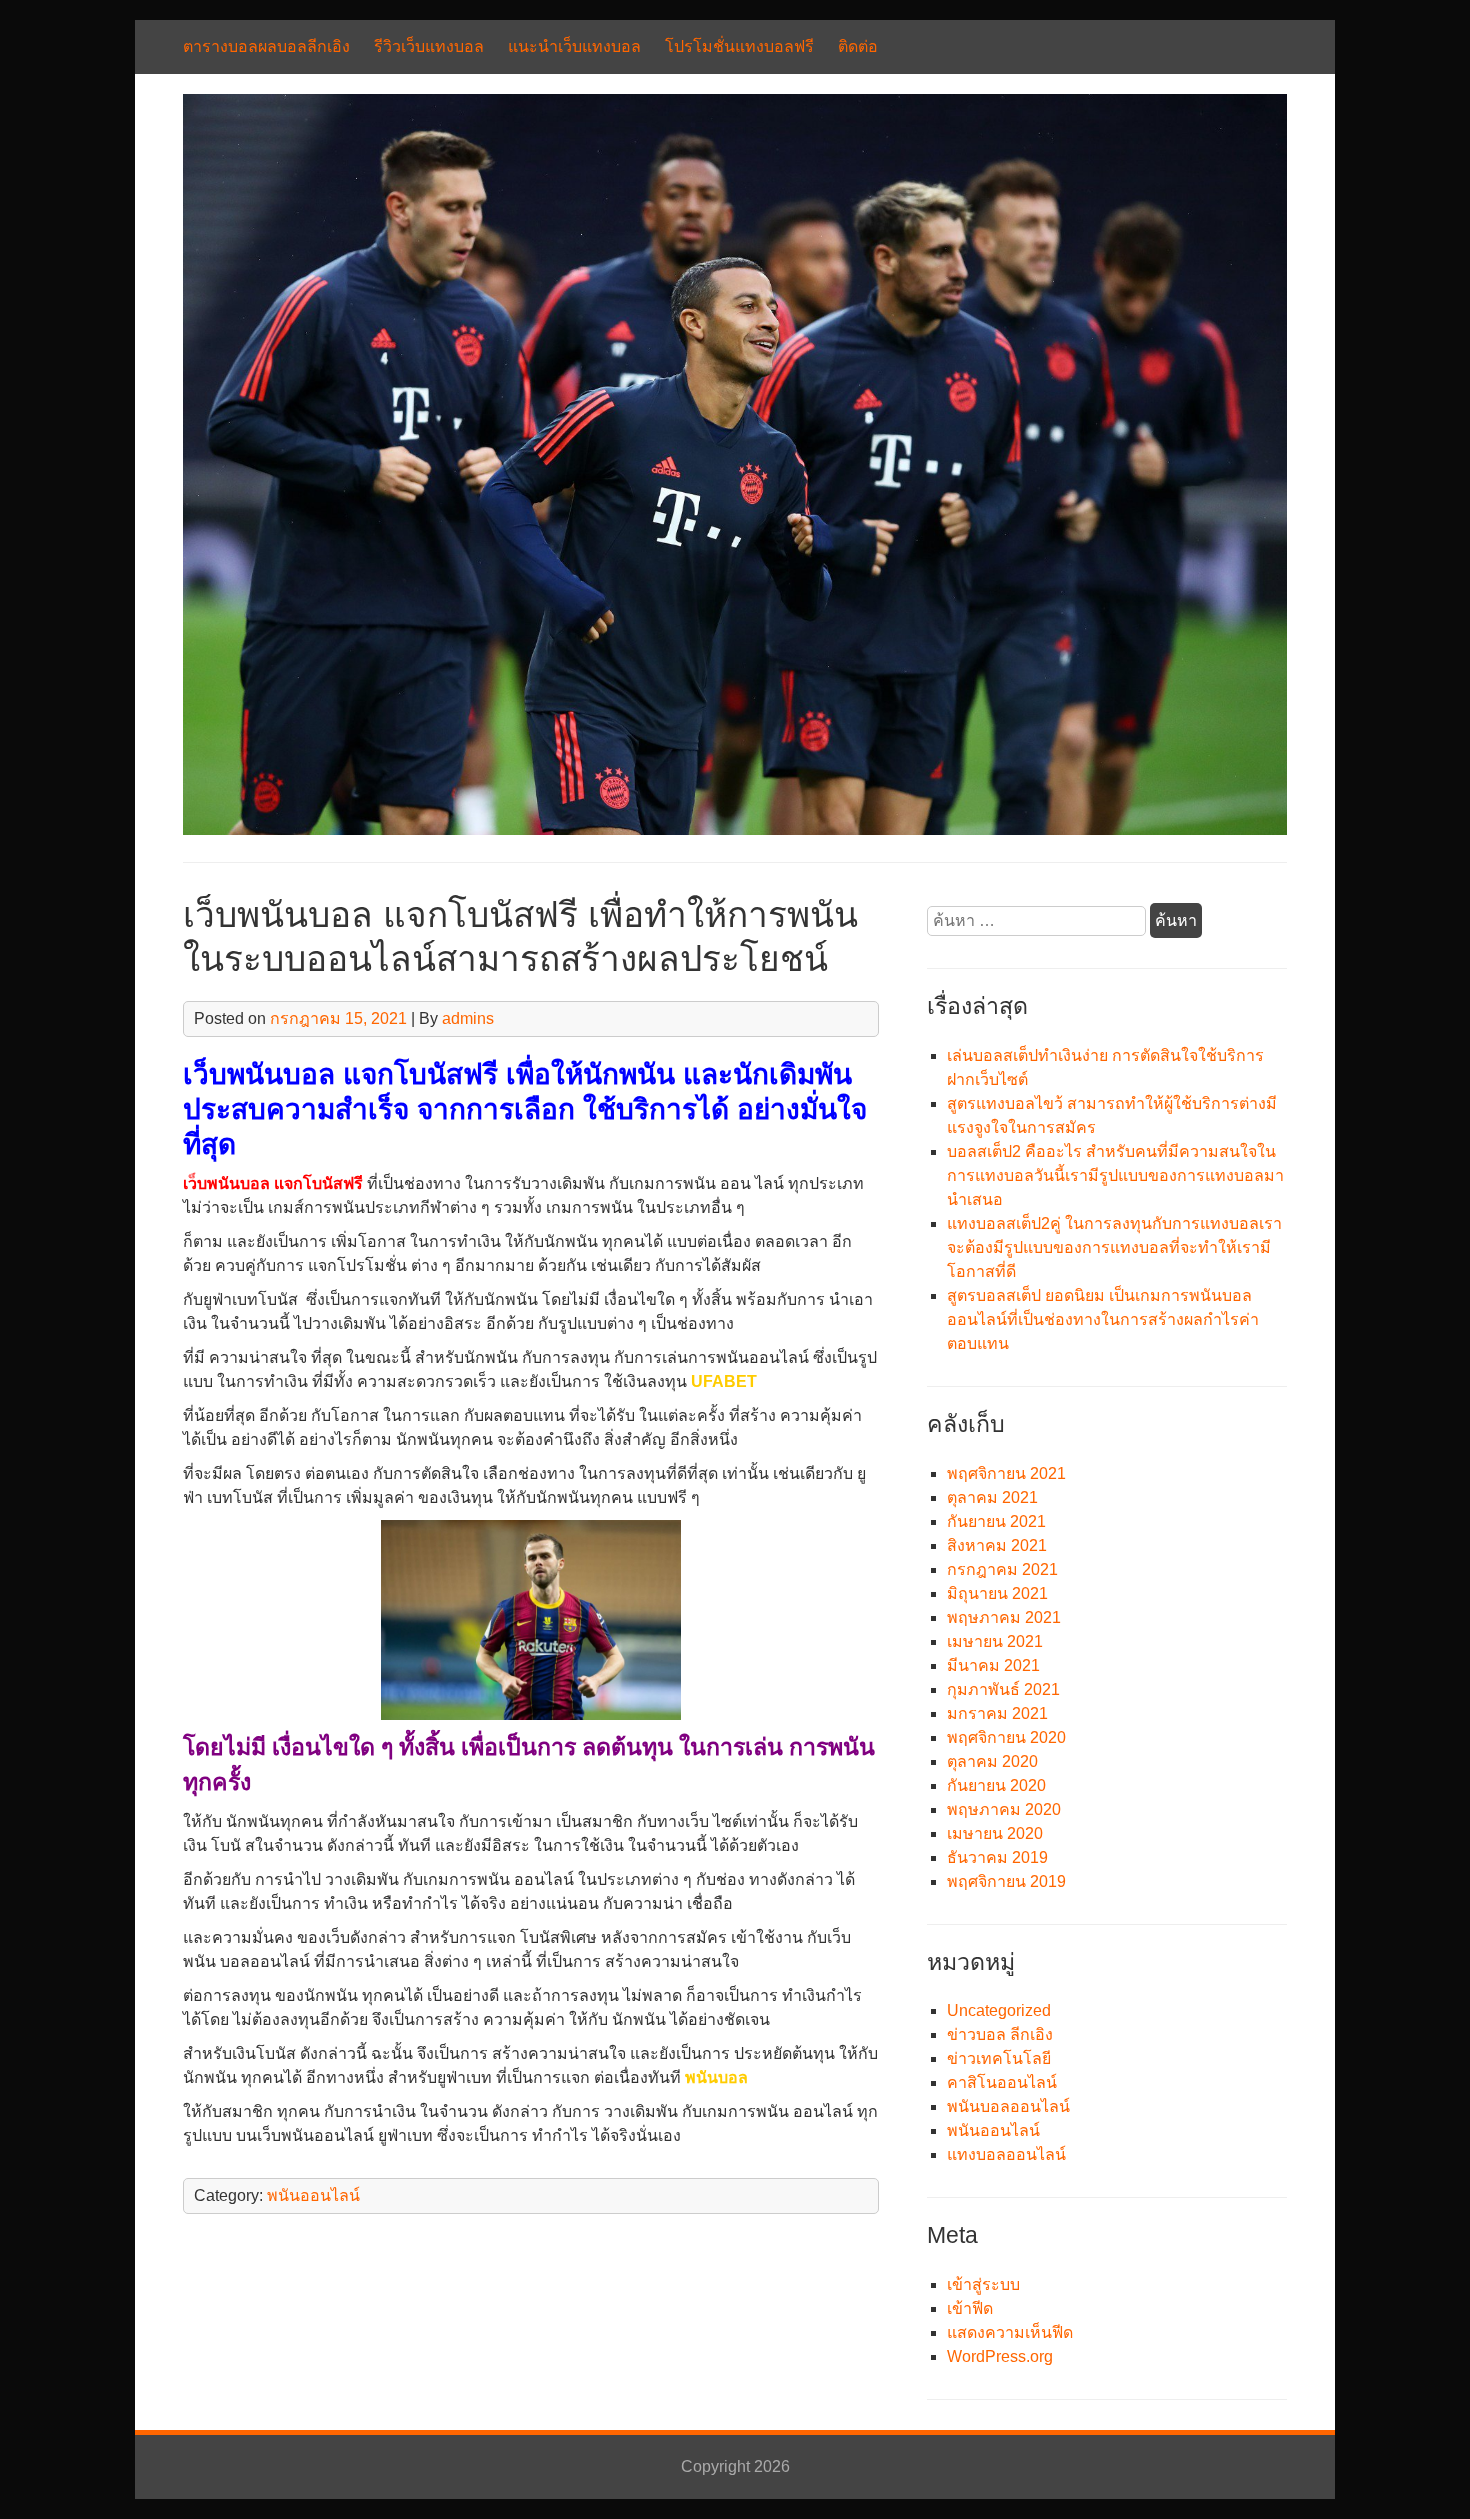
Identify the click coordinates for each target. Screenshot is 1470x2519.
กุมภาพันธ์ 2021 (1003, 1689)
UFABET (724, 1381)
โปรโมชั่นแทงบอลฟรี (739, 46)
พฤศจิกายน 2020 (1006, 1737)
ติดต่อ (858, 46)
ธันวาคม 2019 (997, 1857)
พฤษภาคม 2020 (1004, 1809)
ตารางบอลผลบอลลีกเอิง (266, 46)
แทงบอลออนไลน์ (1006, 2154)
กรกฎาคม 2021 (1002, 1569)
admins (468, 1018)
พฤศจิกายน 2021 (1006, 1473)
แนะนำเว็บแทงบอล (574, 46)
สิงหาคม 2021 (997, 1545)
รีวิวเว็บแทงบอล (429, 46)
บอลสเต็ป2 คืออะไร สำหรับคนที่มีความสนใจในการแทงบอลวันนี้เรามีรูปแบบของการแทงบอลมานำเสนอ (1115, 1175)
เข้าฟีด (970, 2308)
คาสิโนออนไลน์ (1002, 2082)
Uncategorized (999, 2010)
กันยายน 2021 (996, 1521)
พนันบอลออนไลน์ (1008, 2106)
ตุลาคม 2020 (992, 1761)
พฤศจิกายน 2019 (1006, 1881)
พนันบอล (716, 2077)
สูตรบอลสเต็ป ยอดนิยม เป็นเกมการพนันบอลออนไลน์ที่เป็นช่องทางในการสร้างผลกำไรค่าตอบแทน (1103, 1319)
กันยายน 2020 (996, 1785)
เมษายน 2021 (995, 1641)
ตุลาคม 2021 (992, 1497)
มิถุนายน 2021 (997, 1593)
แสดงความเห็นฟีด (1010, 2332)
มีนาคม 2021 (993, 1665)
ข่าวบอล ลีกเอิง (1000, 2034)
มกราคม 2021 (997, 1713)
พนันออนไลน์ (313, 2195)
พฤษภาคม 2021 (1004, 1617)
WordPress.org (1000, 2356)
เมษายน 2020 (995, 1833)
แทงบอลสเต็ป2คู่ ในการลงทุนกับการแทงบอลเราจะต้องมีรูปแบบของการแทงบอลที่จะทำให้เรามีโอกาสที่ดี (1114, 1247)
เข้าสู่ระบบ (983, 2284)
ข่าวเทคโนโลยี (999, 2058)
